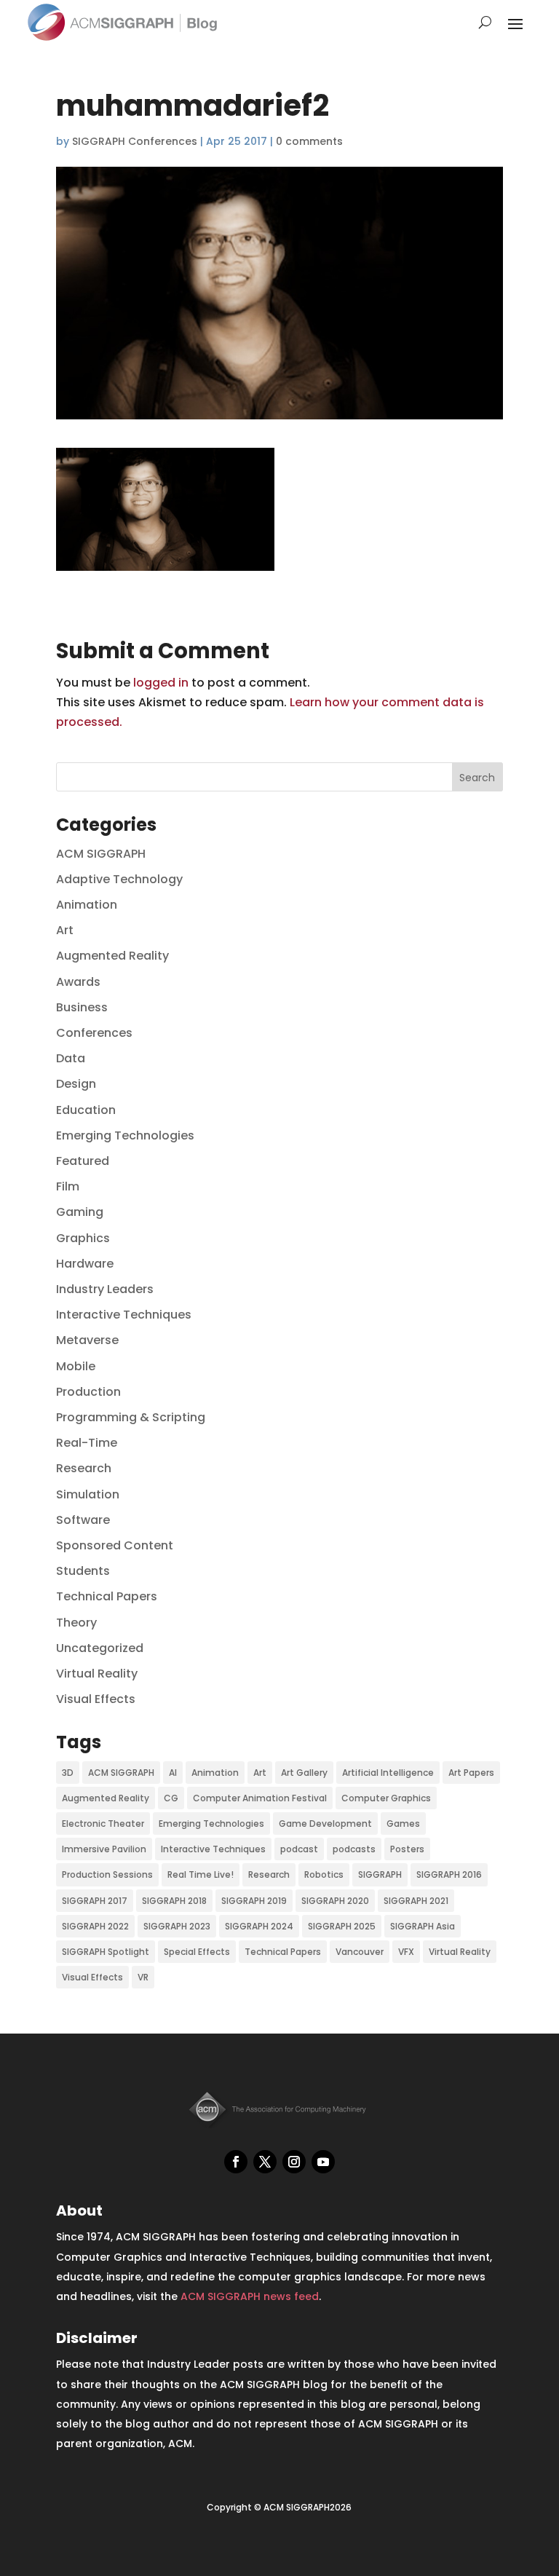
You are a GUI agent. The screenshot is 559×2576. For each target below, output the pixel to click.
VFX (406, 1952)
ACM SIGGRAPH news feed (250, 2296)
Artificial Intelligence (388, 1773)
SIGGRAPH (380, 1874)
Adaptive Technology (119, 879)
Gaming (80, 1212)
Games (403, 1824)
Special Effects (197, 1952)
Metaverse (87, 1340)
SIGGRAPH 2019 (254, 1901)
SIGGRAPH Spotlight (106, 1952)
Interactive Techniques (124, 1315)
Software (83, 1520)
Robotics (324, 1874)
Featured (83, 1161)
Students (83, 1571)
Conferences (94, 1033)
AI (173, 1773)
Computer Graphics (386, 1798)
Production (88, 1392)
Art (65, 930)
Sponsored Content (115, 1545)
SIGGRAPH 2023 (177, 1926)
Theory (76, 1623)
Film (68, 1186)
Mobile (76, 1366)
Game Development (325, 1824)
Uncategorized (100, 1648)
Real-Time (87, 1443)
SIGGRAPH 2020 (335, 1901)
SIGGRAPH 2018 (174, 1901)
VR (143, 1977)
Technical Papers (107, 1596)
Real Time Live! (201, 1874)
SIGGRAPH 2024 (259, 1926)
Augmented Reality (112, 956)
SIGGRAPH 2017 (95, 1901)
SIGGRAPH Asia (423, 1926)
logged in (161, 683)
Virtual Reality (97, 1674)
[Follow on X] (265, 2162)
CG (171, 1798)
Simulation (88, 1494)
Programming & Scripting (131, 1417)
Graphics (83, 1238)
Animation (87, 905)
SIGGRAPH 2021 (416, 1901)
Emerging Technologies (125, 1135)
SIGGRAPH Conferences (135, 141)
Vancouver (360, 1952)
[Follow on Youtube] (323, 2162)
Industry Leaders (105, 1289)
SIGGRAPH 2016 (449, 1874)
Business (82, 1007)
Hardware (85, 1264)
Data (71, 1058)
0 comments (309, 141)
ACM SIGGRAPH (101, 854)
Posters (407, 1849)
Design (76, 1084)
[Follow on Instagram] (294, 2162)
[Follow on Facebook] (236, 2162)
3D (68, 1773)
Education (86, 1110)
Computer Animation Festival (260, 1798)
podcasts (354, 1849)
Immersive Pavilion (104, 1849)
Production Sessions (107, 1874)
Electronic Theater (103, 1824)
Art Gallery (304, 1773)
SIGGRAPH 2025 (342, 1926)
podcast (299, 1849)
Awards (78, 982)
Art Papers (471, 1773)
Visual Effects (96, 1699)
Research (84, 1468)
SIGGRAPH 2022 (95, 1926)
